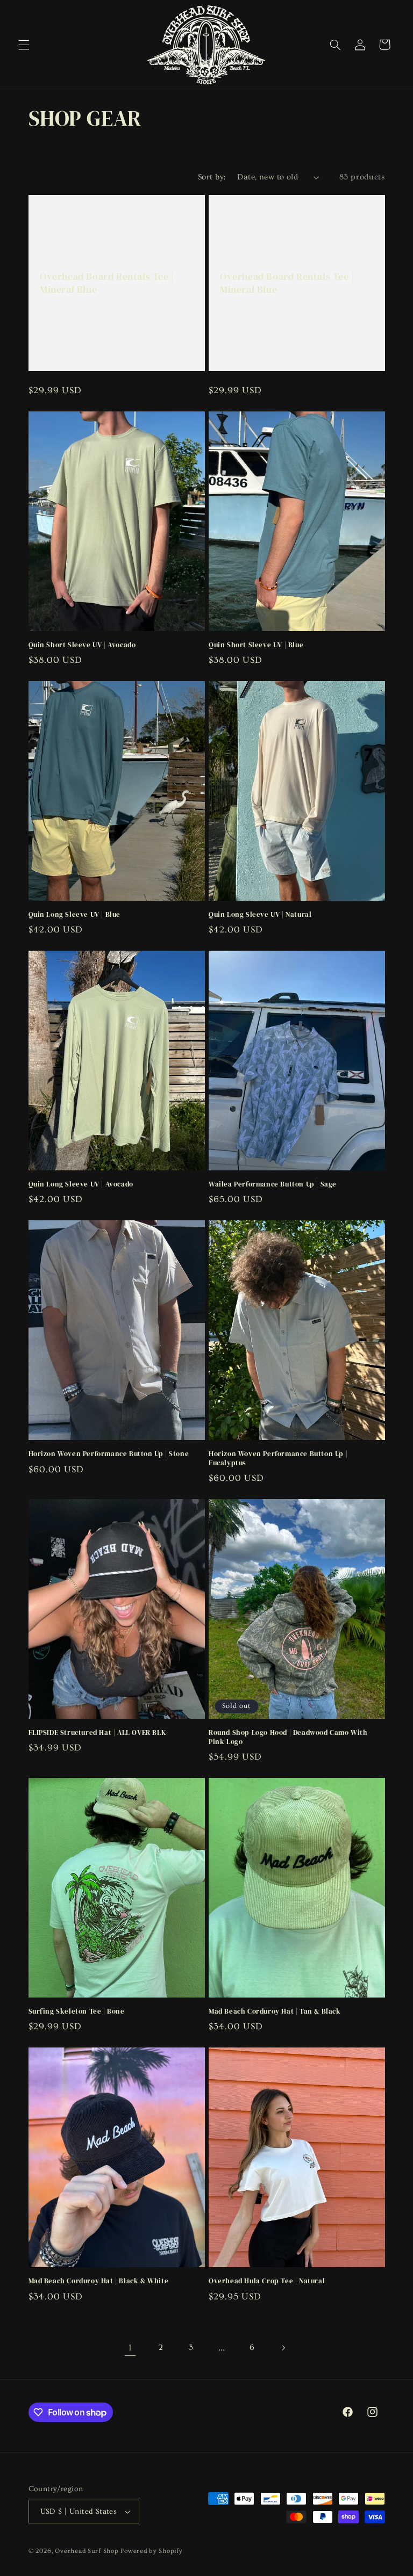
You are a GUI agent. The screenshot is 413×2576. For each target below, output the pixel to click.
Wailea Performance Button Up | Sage (273, 1184)
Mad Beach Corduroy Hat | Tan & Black (275, 2011)
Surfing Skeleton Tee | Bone (77, 2011)
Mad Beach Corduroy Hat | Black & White (99, 2281)
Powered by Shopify (151, 2551)
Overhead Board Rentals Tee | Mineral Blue (107, 283)
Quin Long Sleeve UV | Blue (75, 915)
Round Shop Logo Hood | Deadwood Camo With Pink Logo (288, 1737)
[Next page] (283, 2348)
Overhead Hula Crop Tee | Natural (267, 2281)
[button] (24, 45)
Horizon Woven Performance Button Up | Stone (109, 1454)
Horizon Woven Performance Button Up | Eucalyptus (278, 1459)
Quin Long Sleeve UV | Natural (260, 915)
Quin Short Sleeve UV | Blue (256, 645)
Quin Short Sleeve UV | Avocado (82, 645)
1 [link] (130, 2347)
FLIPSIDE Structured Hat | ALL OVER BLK (98, 1733)
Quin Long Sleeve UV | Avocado (81, 1184)
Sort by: (212, 177)
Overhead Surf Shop (87, 2551)
